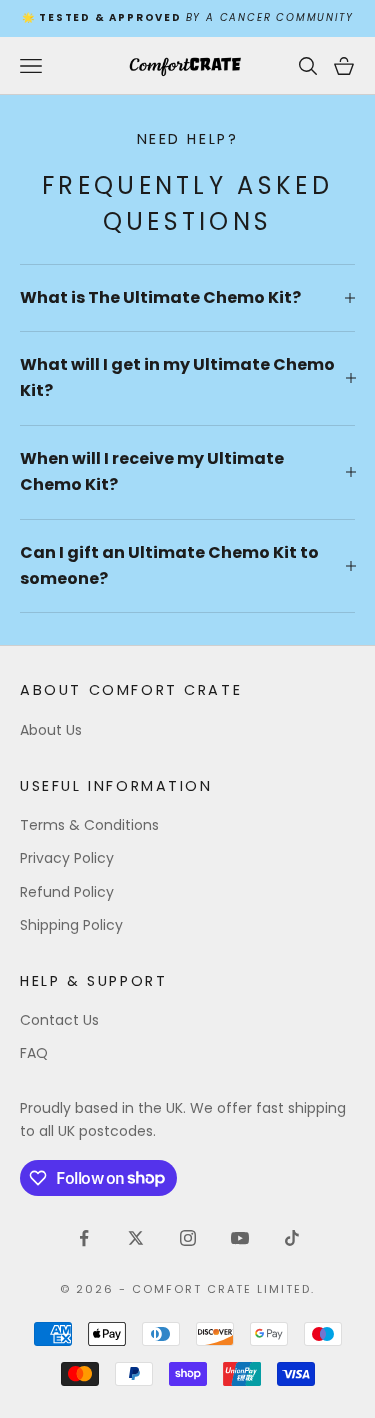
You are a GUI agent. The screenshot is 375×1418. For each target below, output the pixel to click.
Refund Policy (67, 892)
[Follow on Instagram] (188, 1238)
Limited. (286, 1289)
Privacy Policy (67, 858)
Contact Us (59, 1020)
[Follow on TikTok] (292, 1238)
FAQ (34, 1053)
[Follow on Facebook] (84, 1238)
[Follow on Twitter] (136, 1238)
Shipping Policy (71, 925)
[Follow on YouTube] (240, 1238)
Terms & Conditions (89, 825)
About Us (51, 730)
